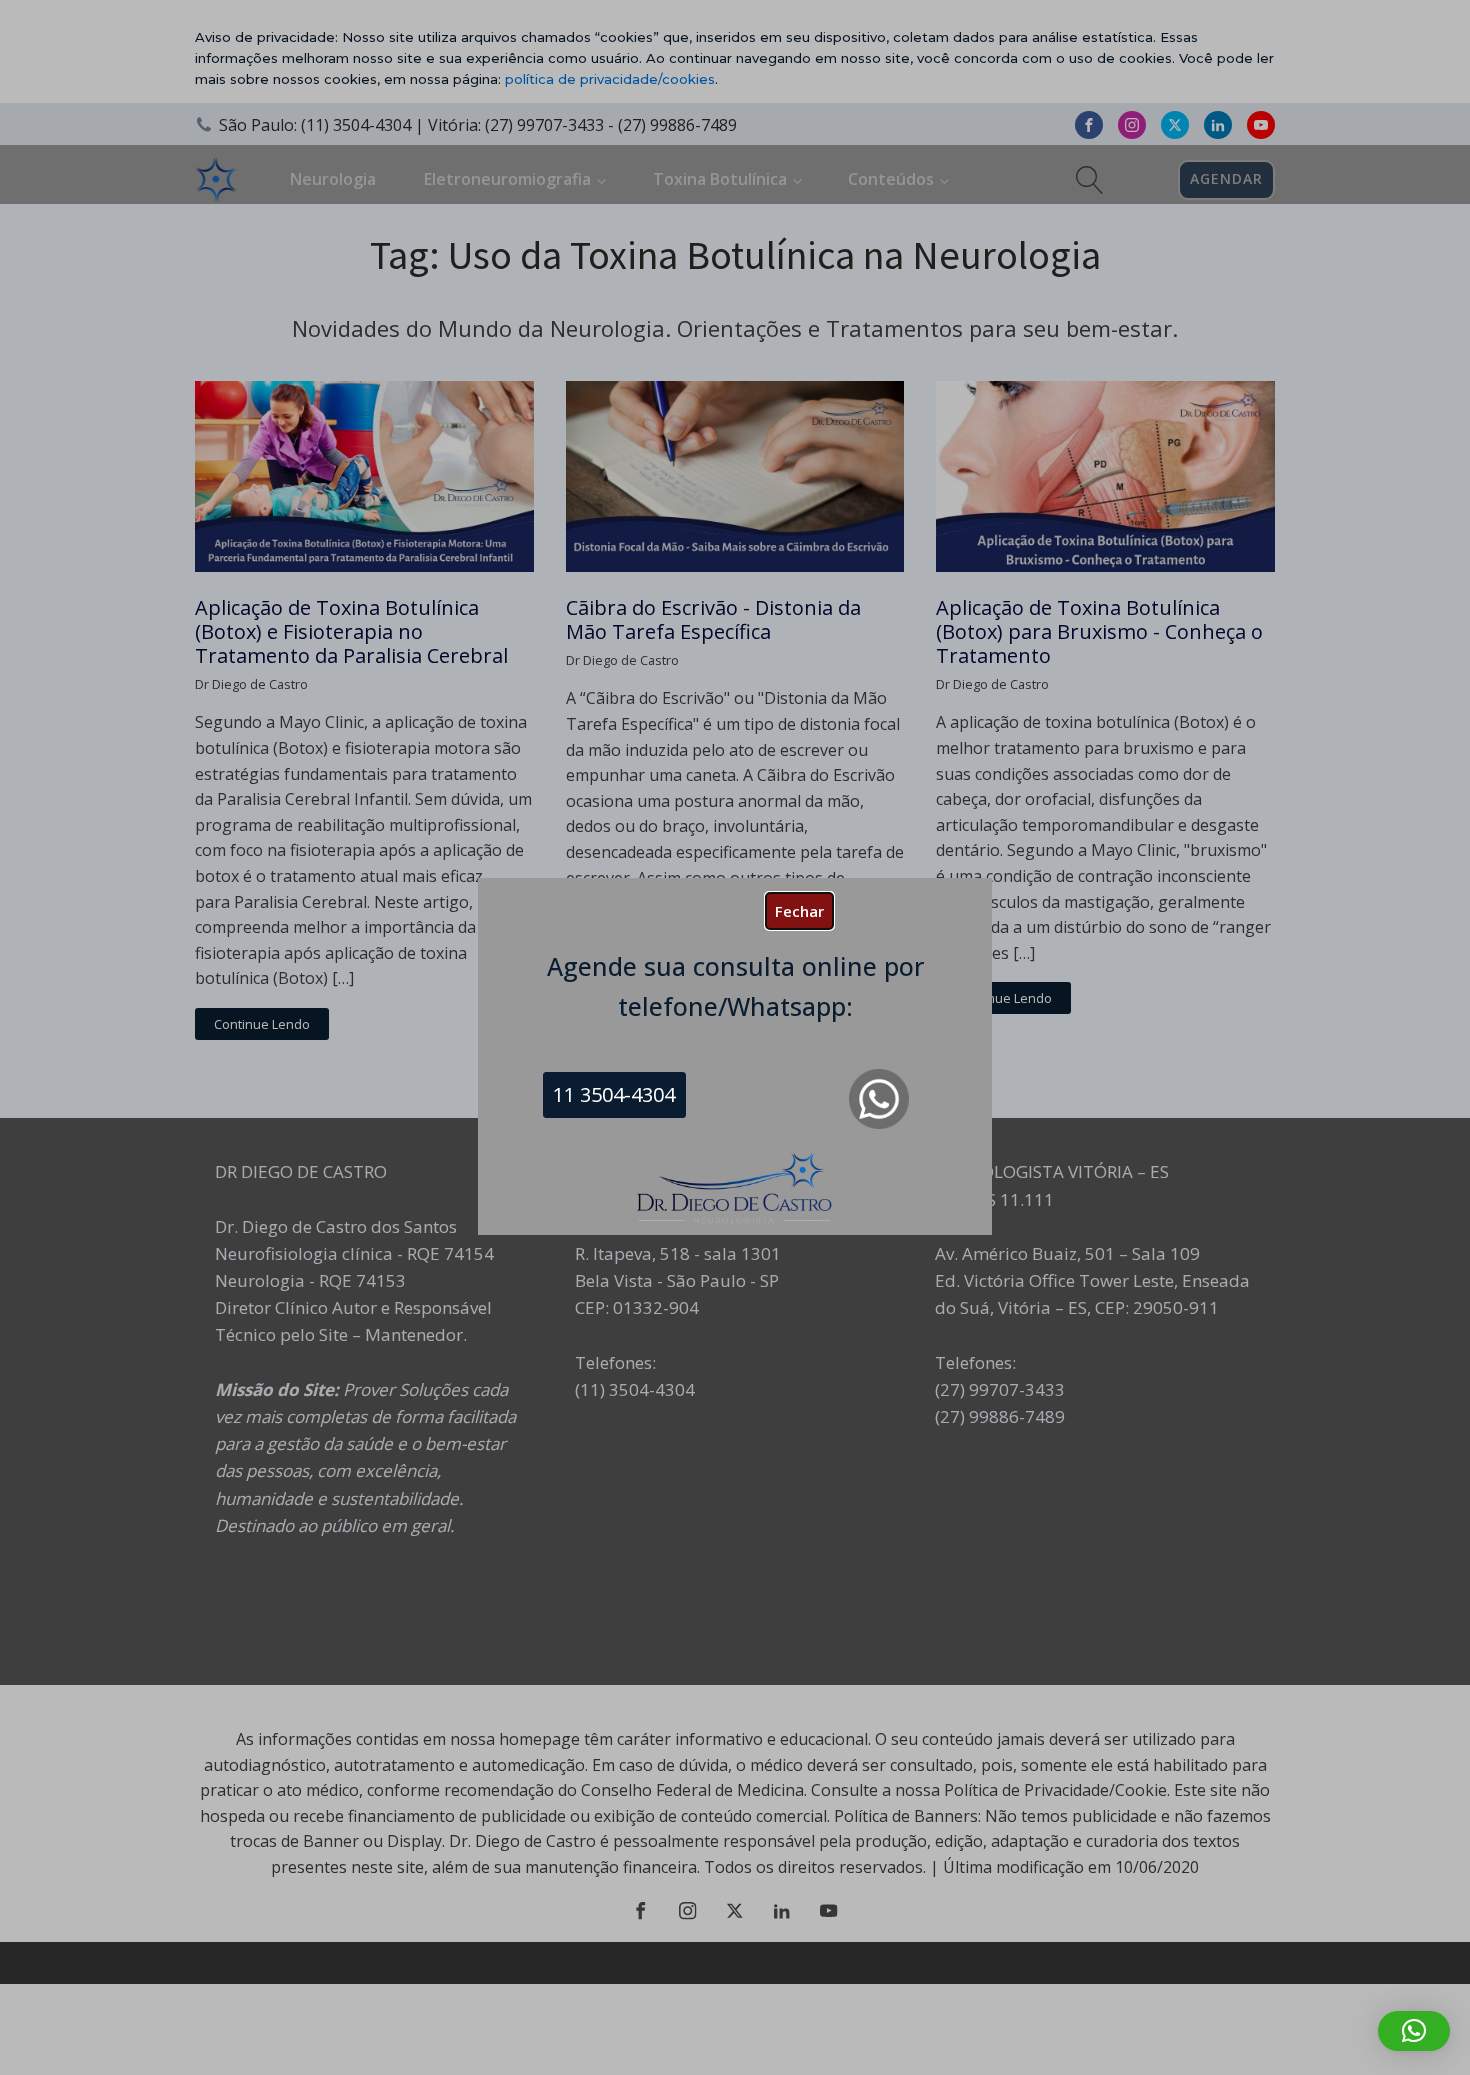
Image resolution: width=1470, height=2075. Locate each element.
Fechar (799, 911)
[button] (1414, 2031)
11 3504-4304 (614, 1094)
